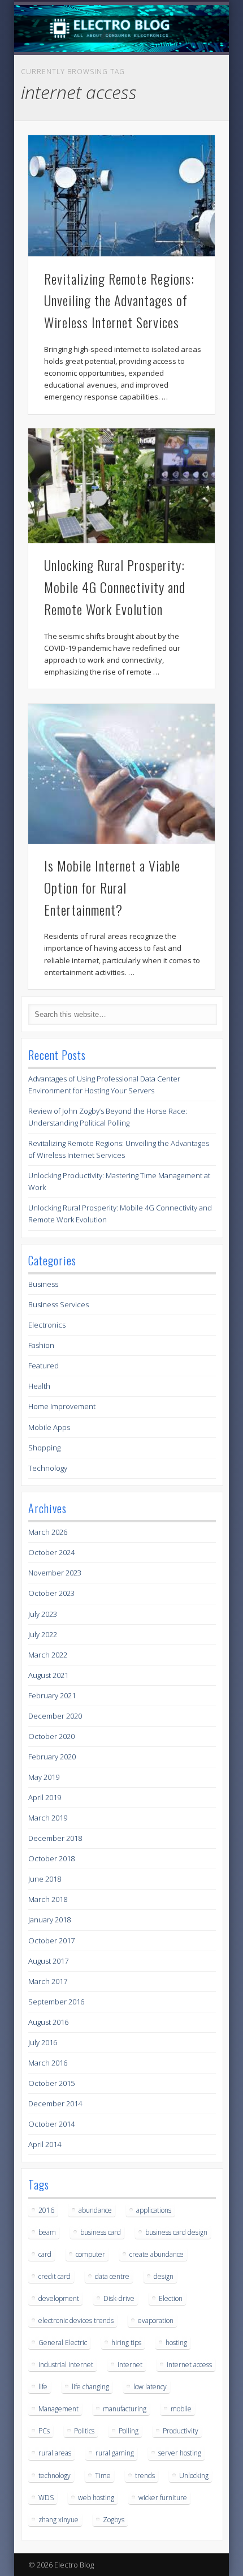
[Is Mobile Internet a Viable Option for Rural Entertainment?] (121, 774)
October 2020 (51, 1736)
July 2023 (43, 1614)
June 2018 (45, 1879)
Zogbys (114, 2520)
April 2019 (45, 1797)
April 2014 (45, 2144)
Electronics (47, 1325)
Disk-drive (119, 2298)
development (59, 2298)
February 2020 (52, 1757)
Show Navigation (188, 101)
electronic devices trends (76, 2320)
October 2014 (51, 2124)
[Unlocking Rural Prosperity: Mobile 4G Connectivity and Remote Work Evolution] (121, 486)
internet (130, 2365)
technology (55, 2476)
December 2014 (55, 2103)
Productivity (181, 2431)
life (43, 2387)
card (45, 2254)
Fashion (41, 1345)
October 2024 (51, 1552)
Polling (129, 2431)
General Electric (63, 2343)
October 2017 (51, 1940)
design (164, 2276)
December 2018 (55, 1838)
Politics (84, 2431)
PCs (44, 2431)
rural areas (55, 2453)
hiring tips (126, 2343)
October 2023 (51, 1593)
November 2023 (55, 1573)
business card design (176, 2232)
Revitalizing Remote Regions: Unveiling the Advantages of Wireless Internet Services (119, 300)
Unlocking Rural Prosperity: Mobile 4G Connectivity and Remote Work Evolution (115, 587)
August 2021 (48, 1675)
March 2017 (48, 1981)
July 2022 (43, 1634)
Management (58, 2409)
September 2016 (56, 2002)
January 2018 (49, 1920)
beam (47, 2232)
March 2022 (48, 1655)
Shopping (44, 1448)
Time (103, 2476)
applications (154, 2210)
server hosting (180, 2453)
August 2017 (48, 1961)
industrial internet (66, 2365)
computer (90, 2254)
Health (39, 1386)
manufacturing (125, 2409)
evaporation (156, 2320)
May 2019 (44, 1777)
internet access (189, 2365)
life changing (90, 2387)
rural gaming (115, 2453)
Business (43, 1284)
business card (101, 2232)
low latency (150, 2387)
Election (171, 2298)
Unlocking (194, 2476)
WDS (46, 2498)
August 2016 (48, 2022)
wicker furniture (163, 2498)
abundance (95, 2210)
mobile (181, 2409)
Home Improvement (62, 1406)
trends (145, 2476)
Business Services (58, 1304)
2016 (46, 2210)
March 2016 (48, 2063)
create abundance (157, 2254)
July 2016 (43, 2042)
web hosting (96, 2498)
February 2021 (52, 1695)
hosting (176, 2343)
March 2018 (48, 1899)
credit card (55, 2276)
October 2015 (51, 2083)
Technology (48, 1468)
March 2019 (48, 1818)
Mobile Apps (49, 1427)
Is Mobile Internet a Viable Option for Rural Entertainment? (112, 887)
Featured (44, 1366)
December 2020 (55, 1716)
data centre (112, 2276)
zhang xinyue (58, 2520)
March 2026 (48, 1532)
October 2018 (51, 1858)
